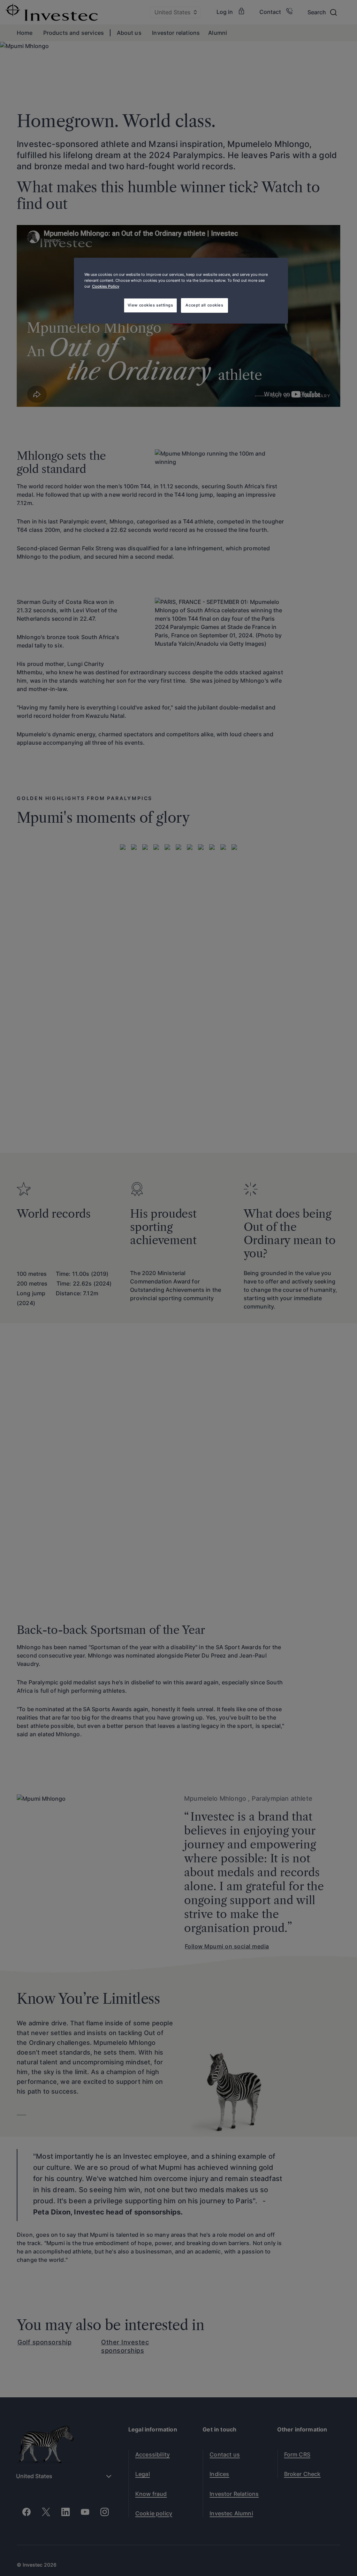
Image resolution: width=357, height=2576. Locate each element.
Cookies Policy (106, 286)
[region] (181, 291)
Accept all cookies (204, 305)
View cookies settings (150, 305)
